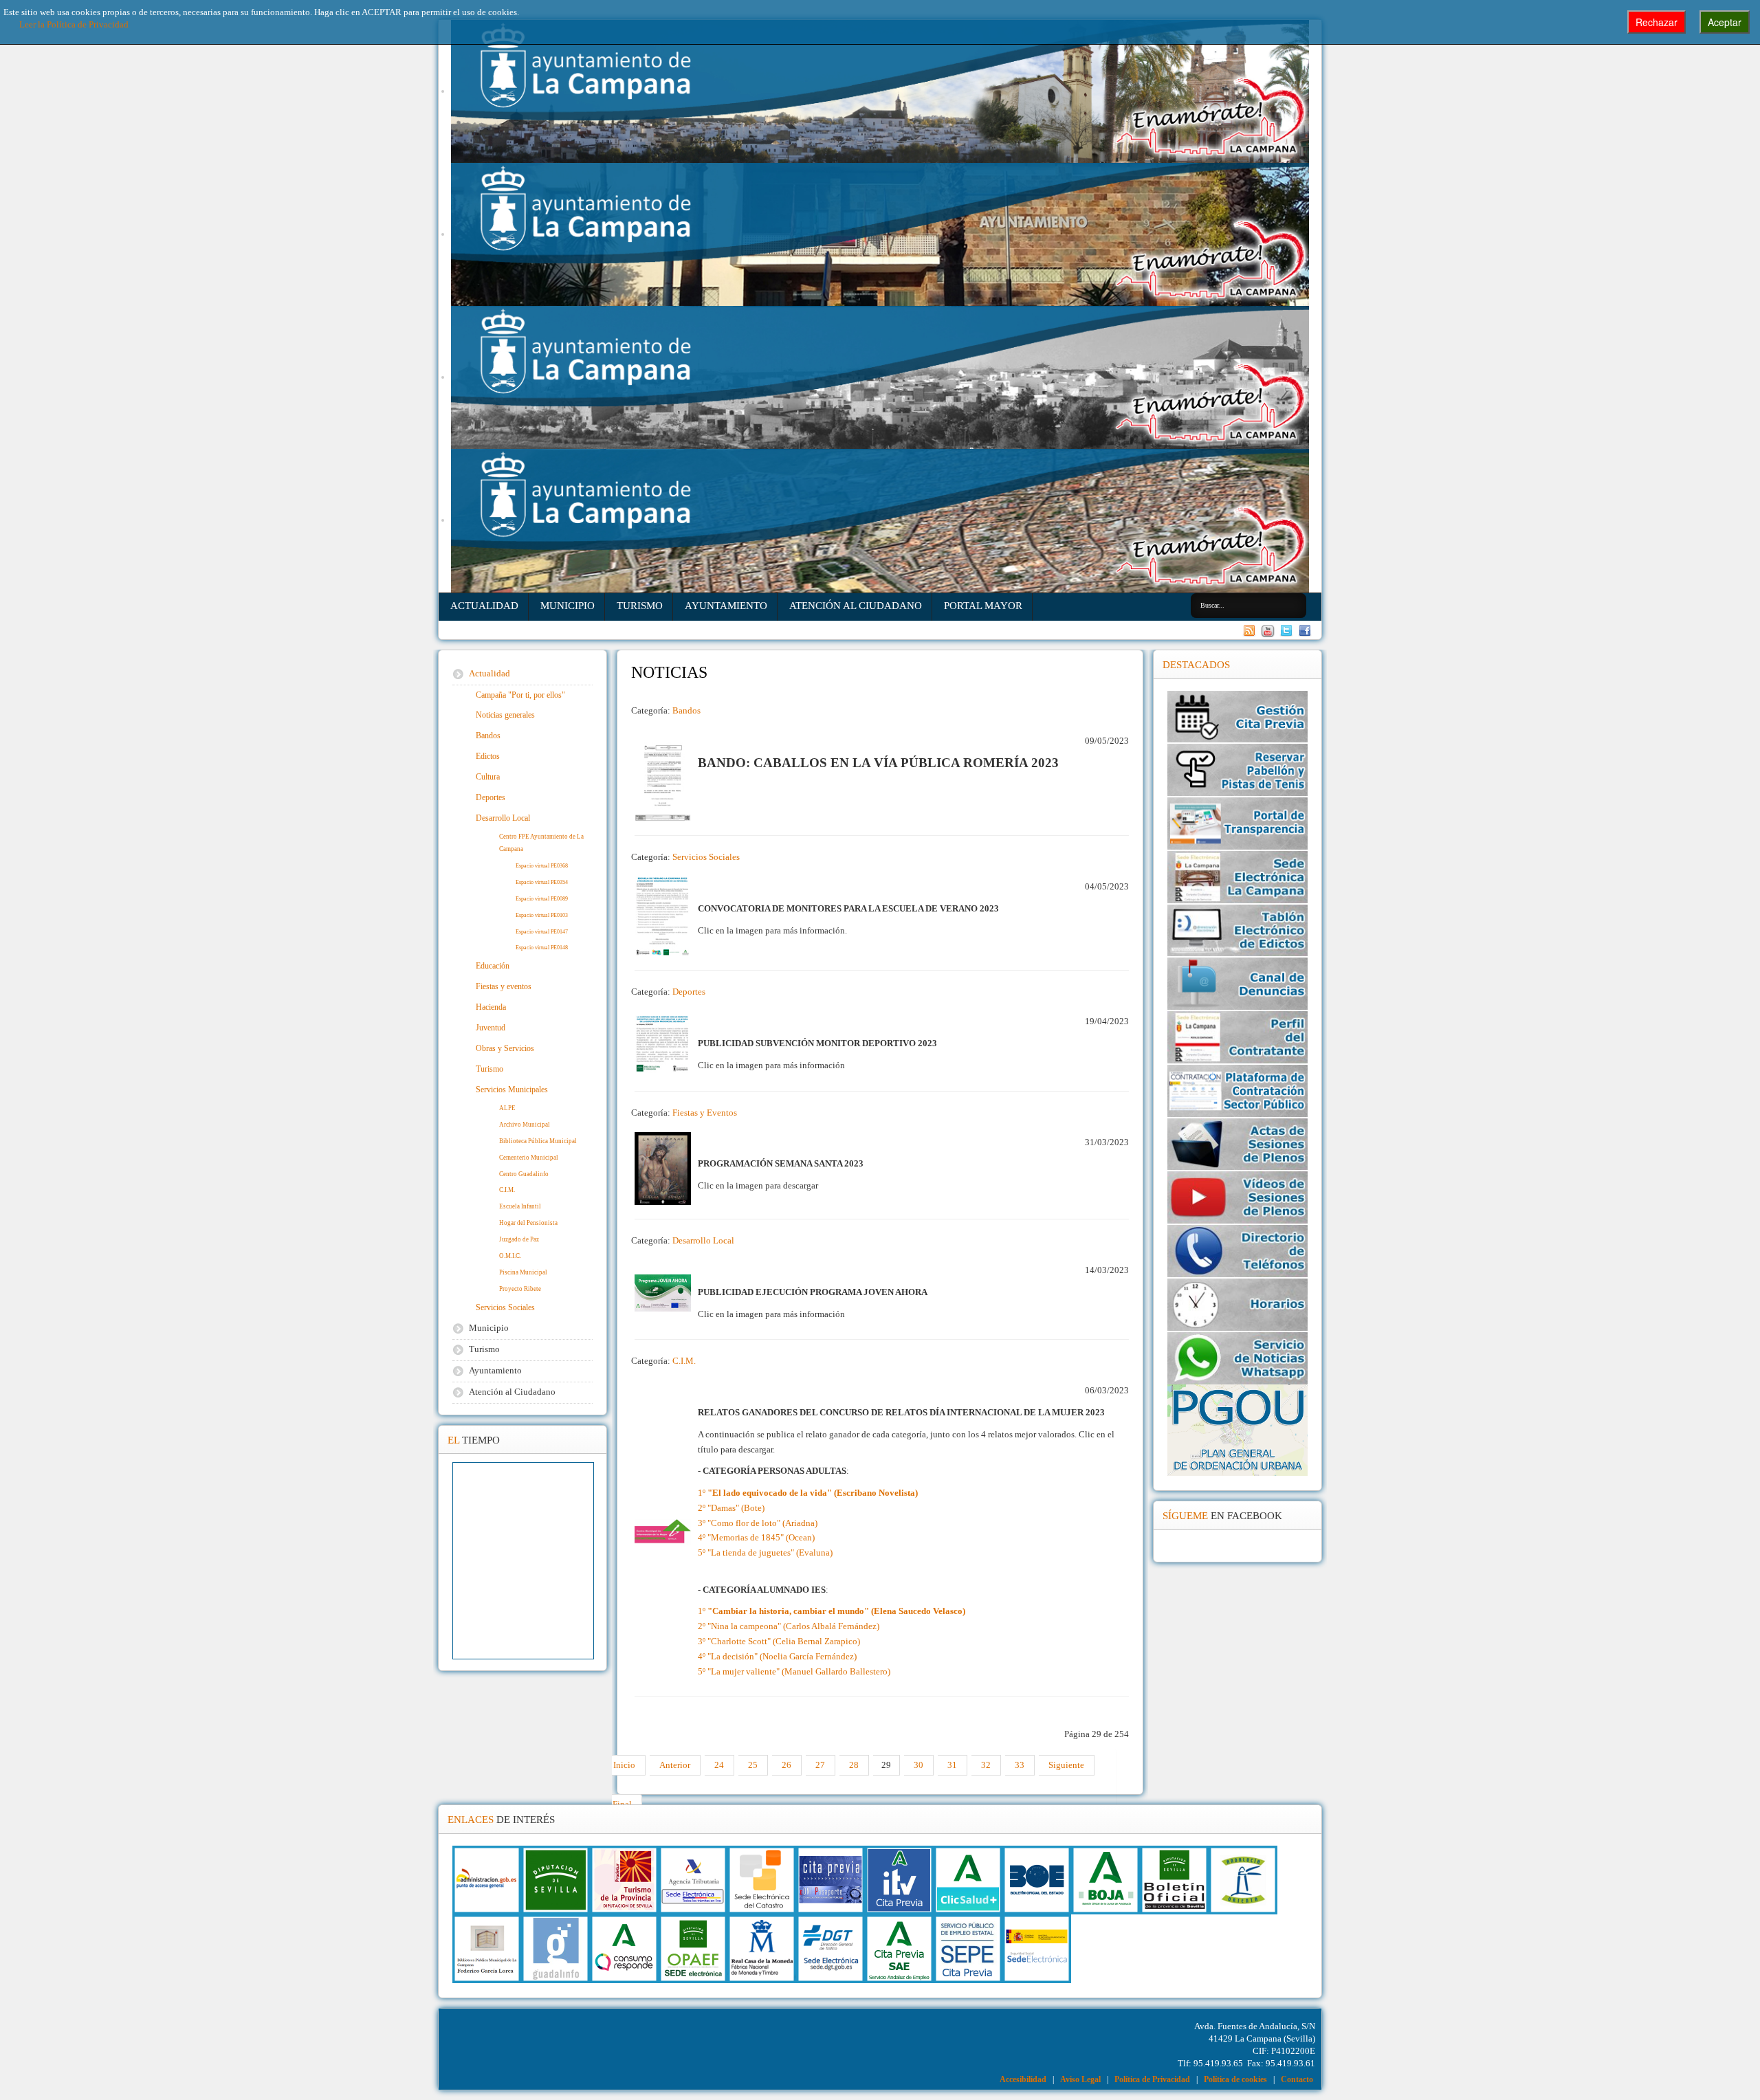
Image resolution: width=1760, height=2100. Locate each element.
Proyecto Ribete (520, 1289)
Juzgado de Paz (519, 1239)
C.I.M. (684, 1361)
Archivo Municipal (525, 1125)
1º (808, 1493)
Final (622, 1804)
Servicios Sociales (706, 857)
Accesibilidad (1023, 2079)
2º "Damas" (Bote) (731, 1508)
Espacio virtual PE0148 (542, 948)
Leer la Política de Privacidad (74, 25)
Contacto (1297, 2079)
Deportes (689, 992)
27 (820, 1765)
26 (786, 1765)
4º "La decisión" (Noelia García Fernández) (777, 1657)
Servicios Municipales (512, 1090)
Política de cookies (1235, 2079)
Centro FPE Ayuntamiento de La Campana (541, 843)
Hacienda (491, 1007)
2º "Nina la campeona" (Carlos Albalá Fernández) (789, 1626)
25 (753, 1765)
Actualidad (484, 605)
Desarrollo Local (703, 1241)
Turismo (640, 605)
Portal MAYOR (983, 605)
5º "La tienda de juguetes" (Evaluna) (765, 1553)
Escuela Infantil (520, 1206)
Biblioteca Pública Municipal (538, 1141)
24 (719, 1765)
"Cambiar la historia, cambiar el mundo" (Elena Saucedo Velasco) (836, 1611)
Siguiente (1066, 1765)
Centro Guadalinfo (524, 1174)
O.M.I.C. (510, 1256)
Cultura (488, 777)
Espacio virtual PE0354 (542, 882)
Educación (493, 966)
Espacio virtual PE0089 (542, 899)
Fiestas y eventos (504, 986)
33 (1020, 1765)
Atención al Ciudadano (856, 605)
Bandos (686, 711)
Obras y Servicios (505, 1048)
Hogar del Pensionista (528, 1223)
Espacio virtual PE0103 (542, 915)
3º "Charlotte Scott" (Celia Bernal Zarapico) (779, 1642)
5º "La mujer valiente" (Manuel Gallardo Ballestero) (794, 1672)
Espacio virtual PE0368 (542, 866)
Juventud (491, 1028)
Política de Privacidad (1152, 2079)
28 (854, 1765)
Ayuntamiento (726, 605)
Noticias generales (505, 715)
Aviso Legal (1080, 2079)
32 (986, 1765)
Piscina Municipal (523, 1272)
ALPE (507, 1108)
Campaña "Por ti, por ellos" (520, 695)
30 (918, 1765)
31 (952, 1765)
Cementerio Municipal (529, 1158)
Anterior (675, 1765)
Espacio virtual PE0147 (542, 932)
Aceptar (1725, 22)
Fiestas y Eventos (705, 1113)
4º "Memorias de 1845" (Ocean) (756, 1538)
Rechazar (1657, 22)
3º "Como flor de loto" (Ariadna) (758, 1523)
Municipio (568, 605)
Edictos (488, 756)
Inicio (624, 1765)
